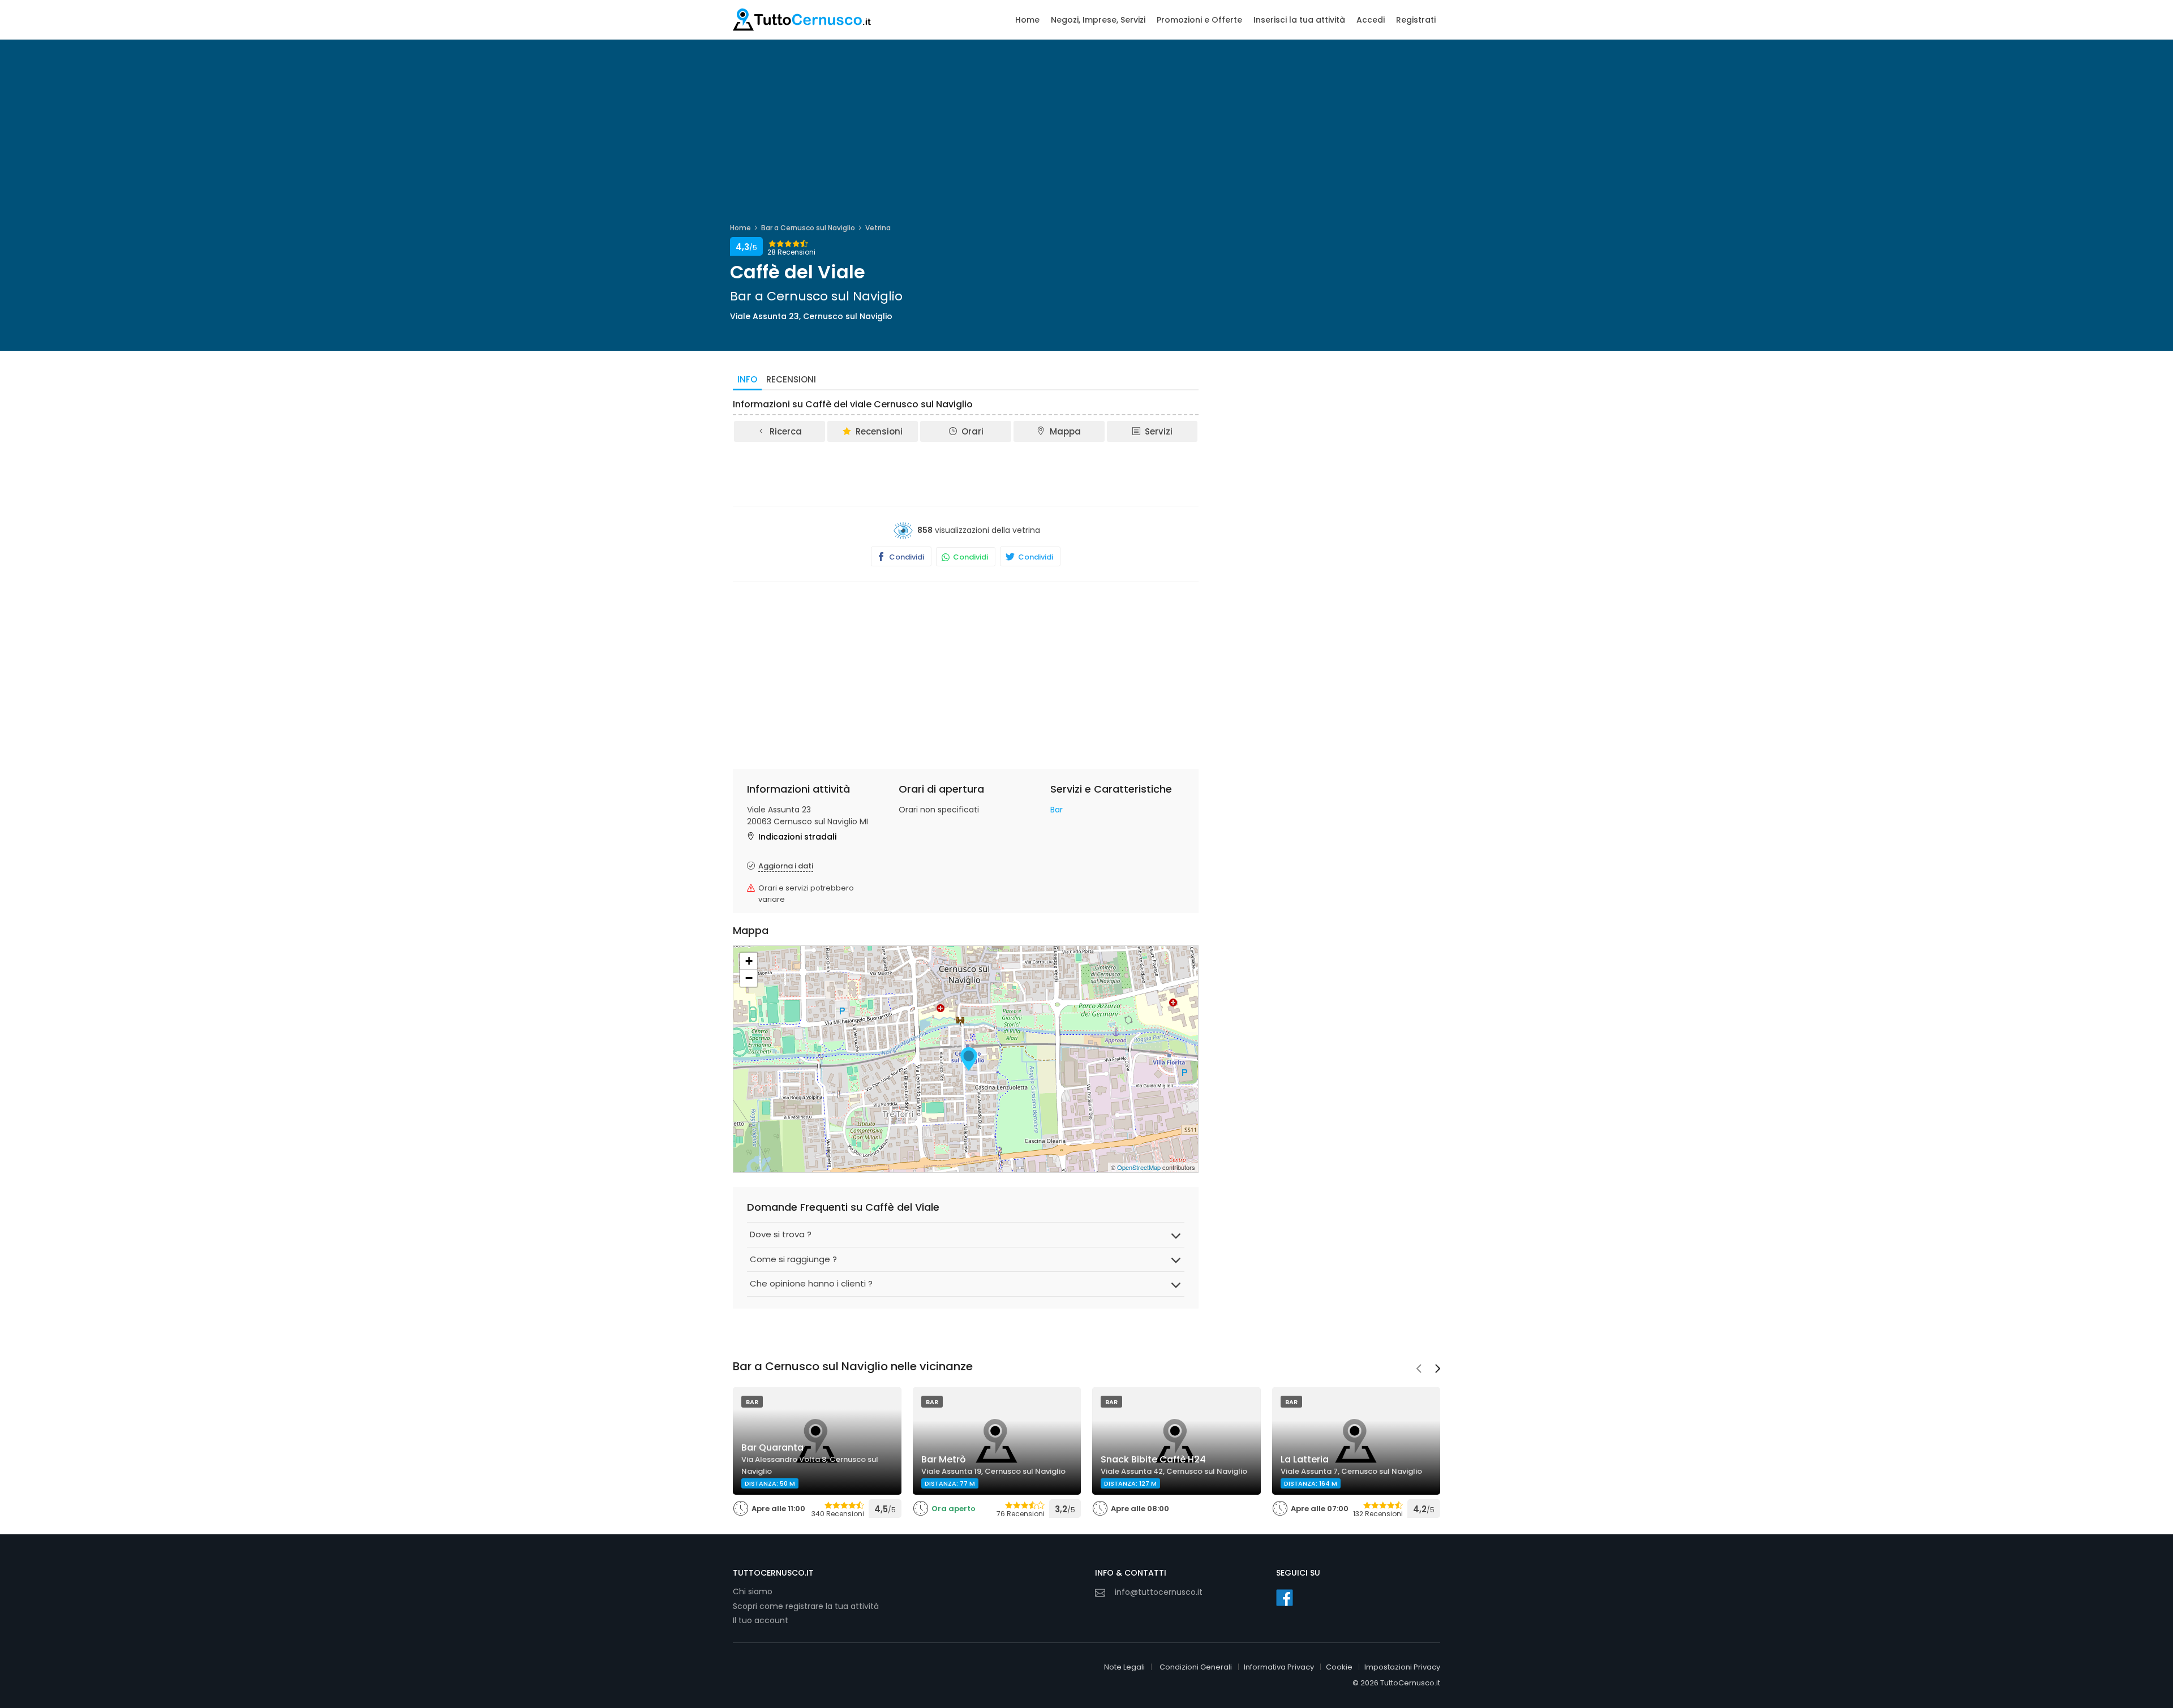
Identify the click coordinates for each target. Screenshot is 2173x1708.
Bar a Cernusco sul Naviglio (808, 228)
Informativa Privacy (1279, 1667)
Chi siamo (753, 1591)
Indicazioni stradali (797, 837)
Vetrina (878, 228)
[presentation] (1419, 1370)
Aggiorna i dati (786, 866)
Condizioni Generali (1196, 1667)
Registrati (1416, 20)
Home (1027, 20)
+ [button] (749, 961)
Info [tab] (747, 379)
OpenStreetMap (1139, 1167)
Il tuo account (761, 1620)
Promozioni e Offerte (1199, 20)
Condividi (906, 557)
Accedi (1371, 20)
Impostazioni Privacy (1402, 1667)
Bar (1057, 810)
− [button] (749, 978)
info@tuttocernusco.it (1159, 1592)
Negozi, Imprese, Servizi (1098, 20)
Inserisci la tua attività (1299, 20)
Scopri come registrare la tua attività (806, 1606)
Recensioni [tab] (791, 379)
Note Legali (1124, 1667)
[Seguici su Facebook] (1285, 1598)
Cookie (1339, 1667)
